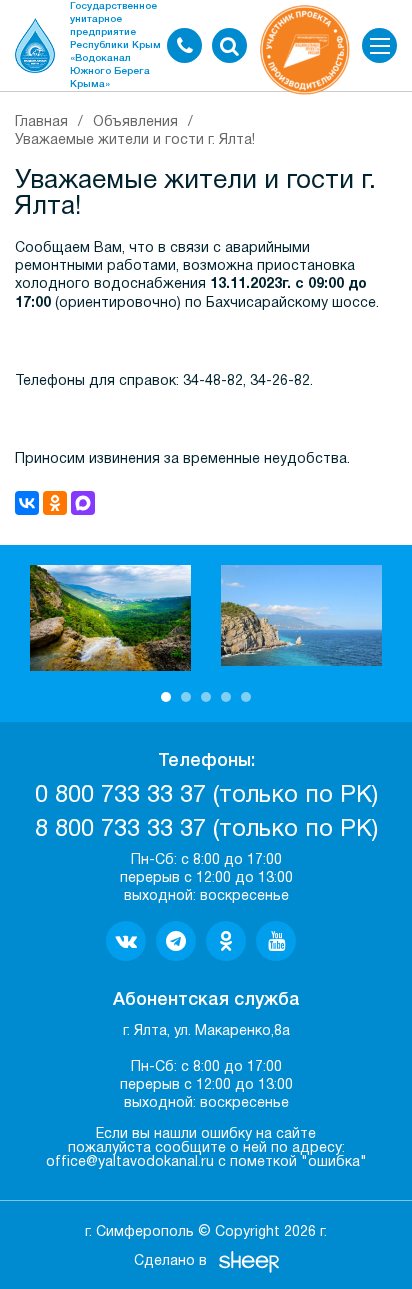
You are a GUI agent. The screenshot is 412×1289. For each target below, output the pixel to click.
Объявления (135, 122)
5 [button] (246, 697)
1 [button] (166, 697)
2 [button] (186, 697)
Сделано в (170, 1261)
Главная (41, 122)
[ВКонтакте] (27, 503)
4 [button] (226, 697)
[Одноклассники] (55, 503)
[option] (110, 618)
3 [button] (206, 697)
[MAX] (83, 503)
